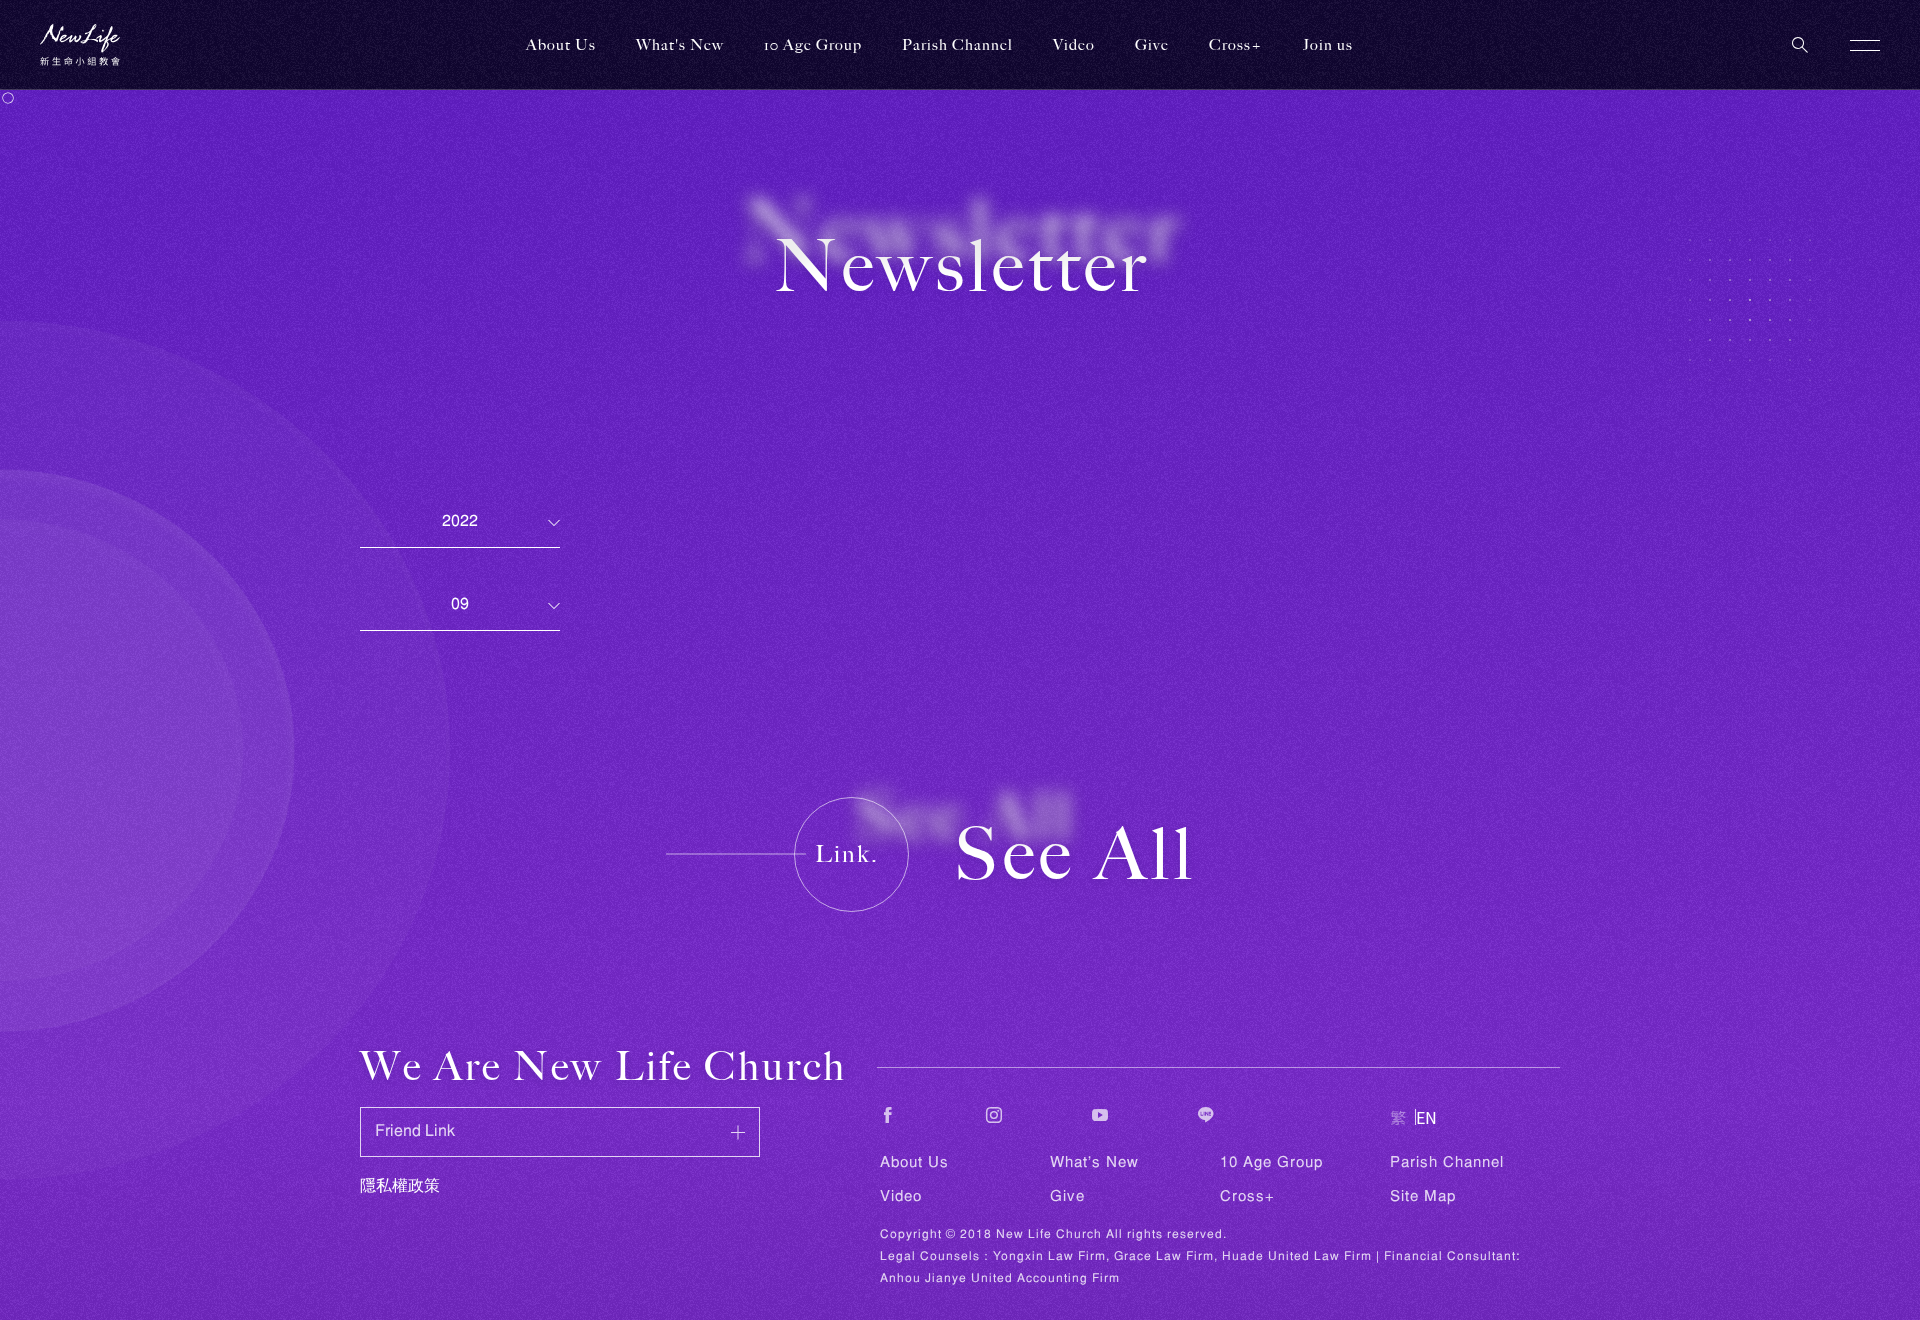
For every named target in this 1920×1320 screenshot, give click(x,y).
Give (1067, 1197)
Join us (1328, 45)
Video (901, 1197)
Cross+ (1236, 45)
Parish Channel (957, 45)
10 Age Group (1271, 1163)
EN (1426, 1117)
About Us (914, 1163)
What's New (1094, 1163)
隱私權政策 (400, 1187)
